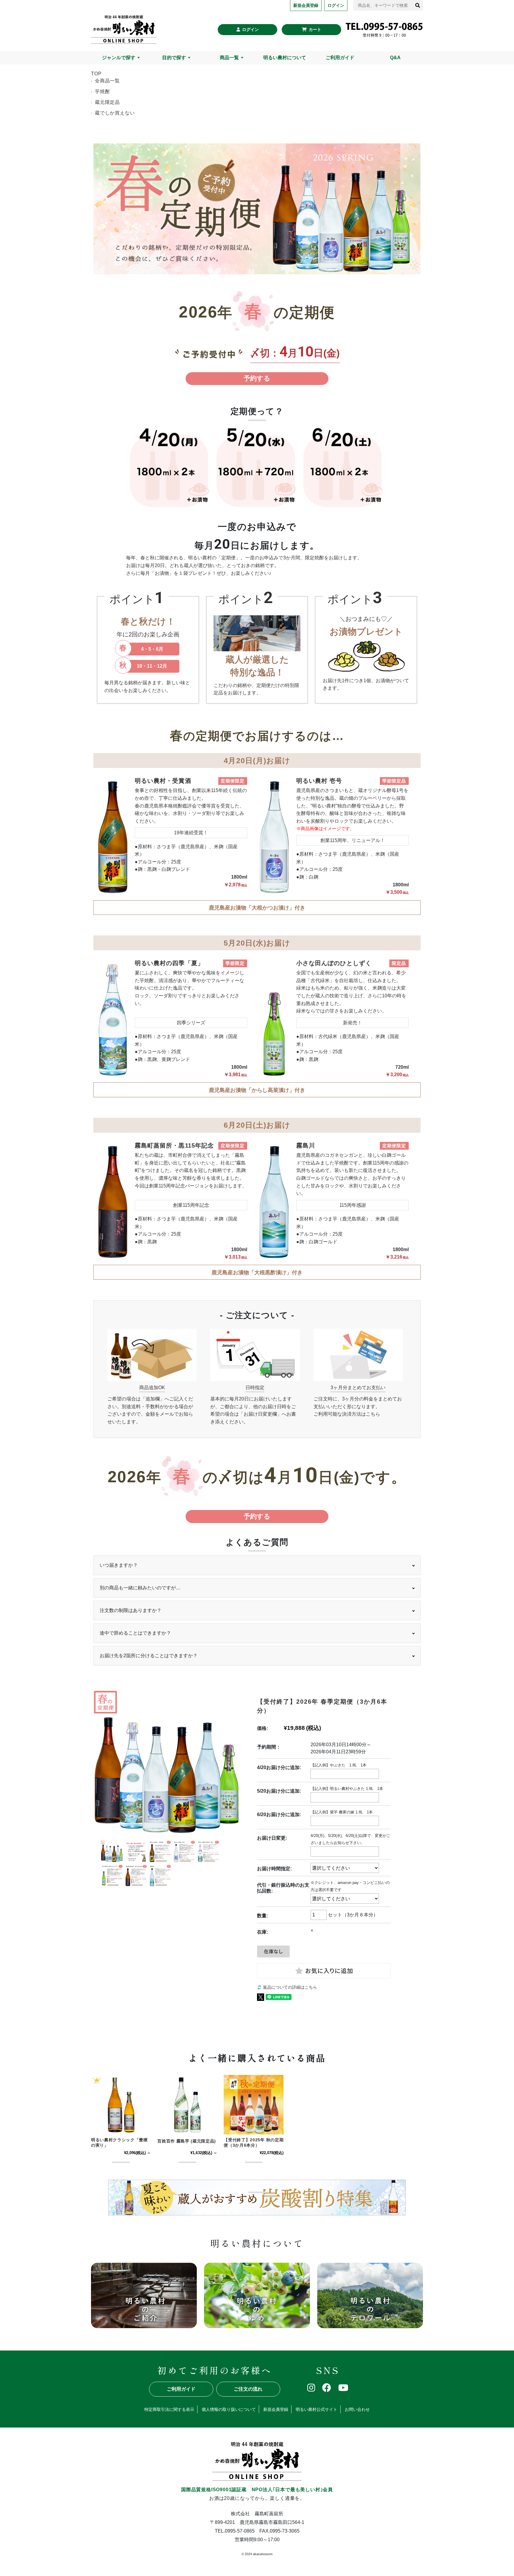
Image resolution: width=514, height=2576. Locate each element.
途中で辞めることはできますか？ (135, 1633)
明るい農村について (285, 58)
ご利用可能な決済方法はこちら (347, 1414)
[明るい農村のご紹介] (144, 2295)
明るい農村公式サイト (316, 2409)
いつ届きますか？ (119, 1565)
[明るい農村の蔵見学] (257, 2295)
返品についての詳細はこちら (290, 1987)
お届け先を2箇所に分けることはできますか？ (149, 1656)
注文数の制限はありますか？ (131, 1610)
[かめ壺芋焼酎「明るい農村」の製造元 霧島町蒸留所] (124, 29)
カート (315, 29)
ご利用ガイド (340, 58)
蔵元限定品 (107, 102)
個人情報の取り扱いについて (229, 2409)
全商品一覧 (107, 81)
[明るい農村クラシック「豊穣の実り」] (121, 2105)
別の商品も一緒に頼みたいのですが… (140, 1588)
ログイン (250, 29)
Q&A (395, 58)
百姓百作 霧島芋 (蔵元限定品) (187, 2141)
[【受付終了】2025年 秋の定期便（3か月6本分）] (254, 2105)
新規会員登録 (276, 2409)
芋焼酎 (102, 91)
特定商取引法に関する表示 (169, 2409)
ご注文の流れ (248, 2389)
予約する (257, 378)
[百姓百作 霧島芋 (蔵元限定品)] (187, 2105)
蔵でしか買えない (115, 113)
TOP (96, 74)
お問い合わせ (357, 2409)
